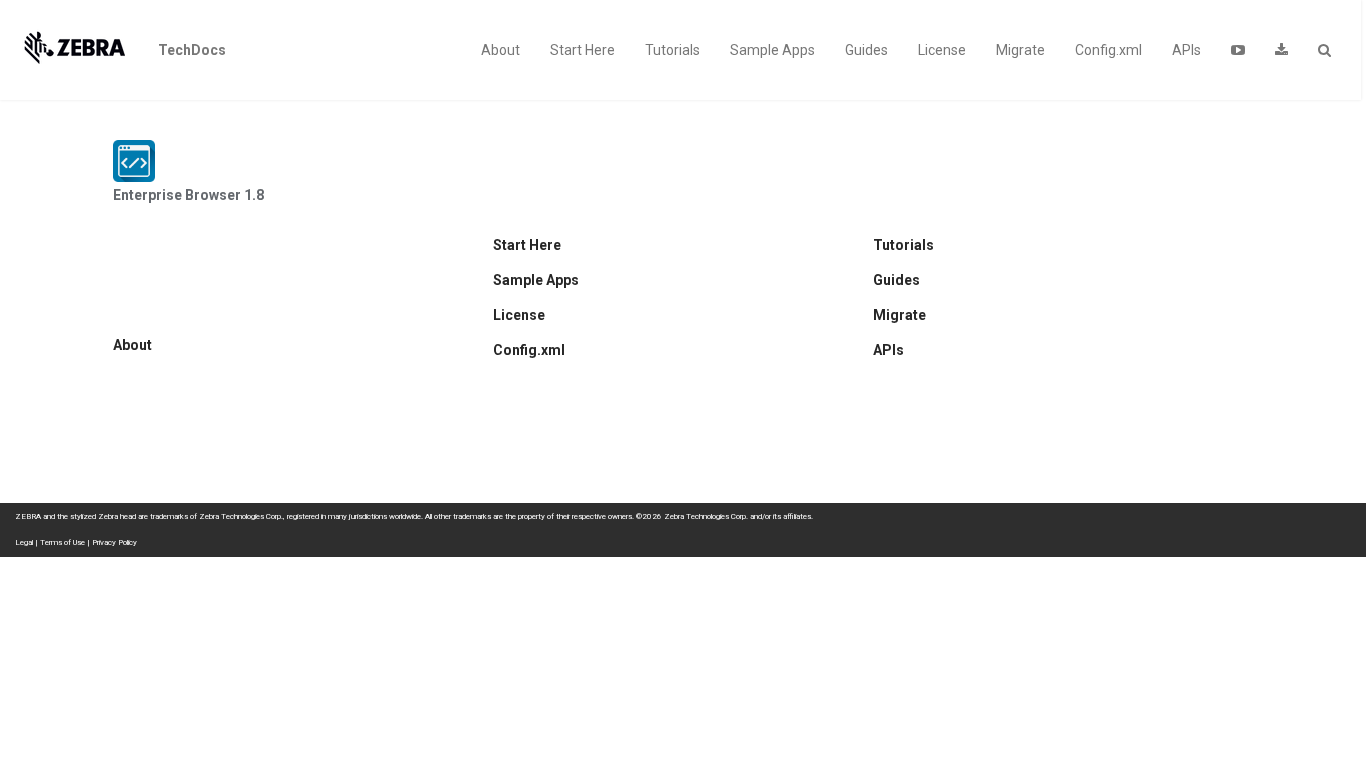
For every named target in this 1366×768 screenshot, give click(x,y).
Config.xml (1108, 50)
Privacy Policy (114, 542)
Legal (24, 542)
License (942, 50)
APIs (1186, 50)
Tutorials (672, 50)
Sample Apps (772, 50)
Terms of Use (62, 542)
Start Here (582, 50)
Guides (866, 50)
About (500, 50)
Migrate (1020, 50)
